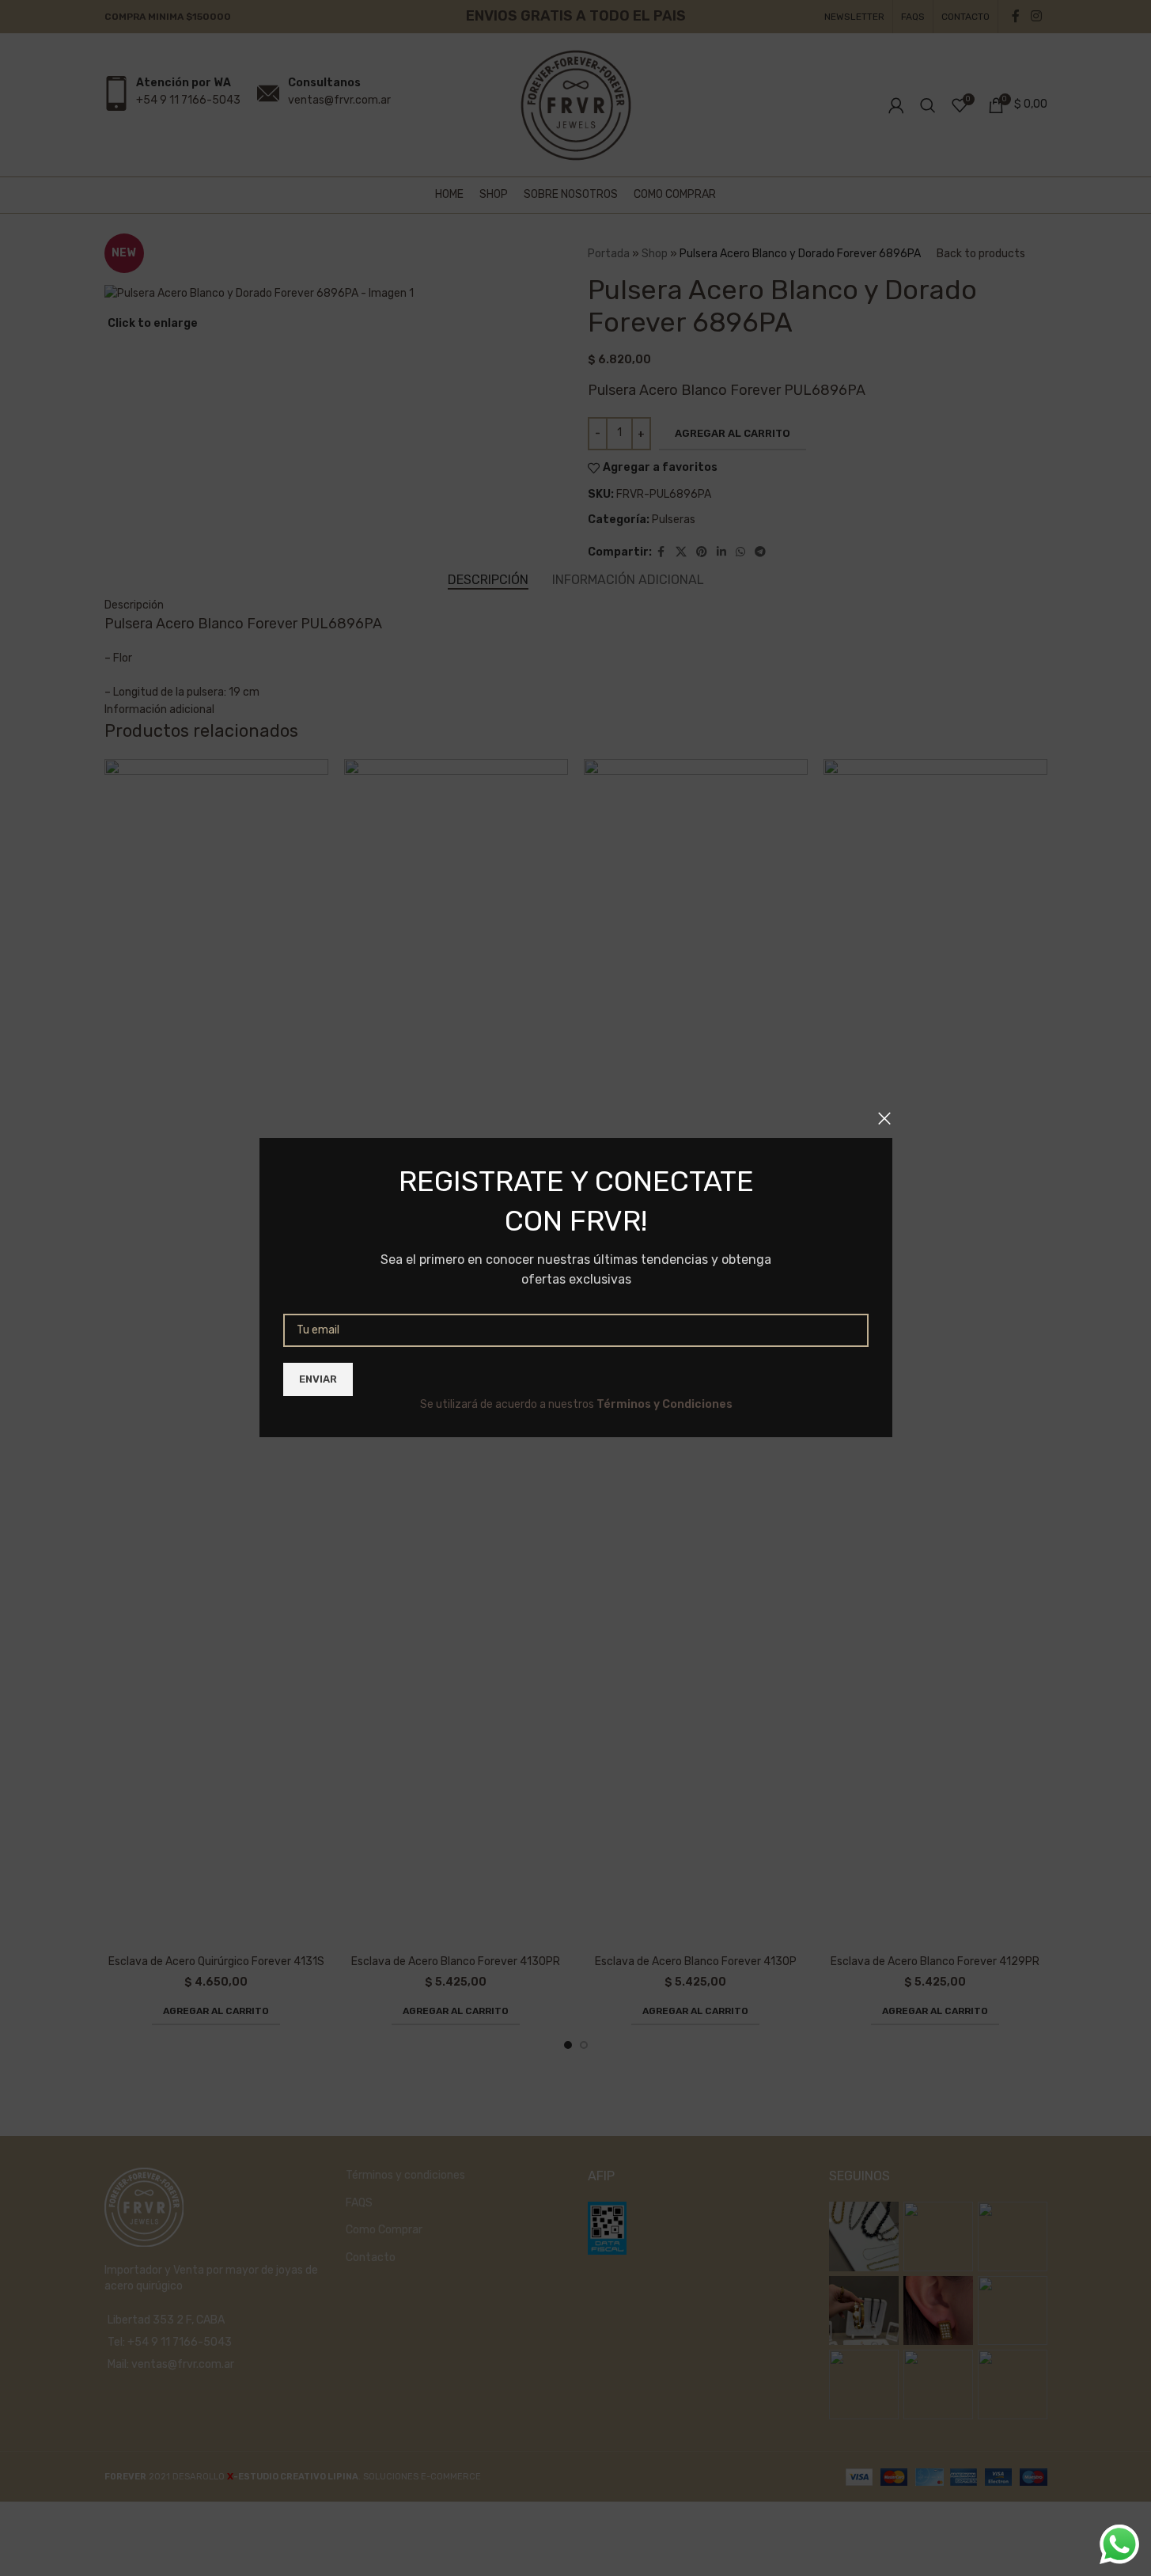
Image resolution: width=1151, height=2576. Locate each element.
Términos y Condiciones (664, 1404)
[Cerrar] (884, 1118)
